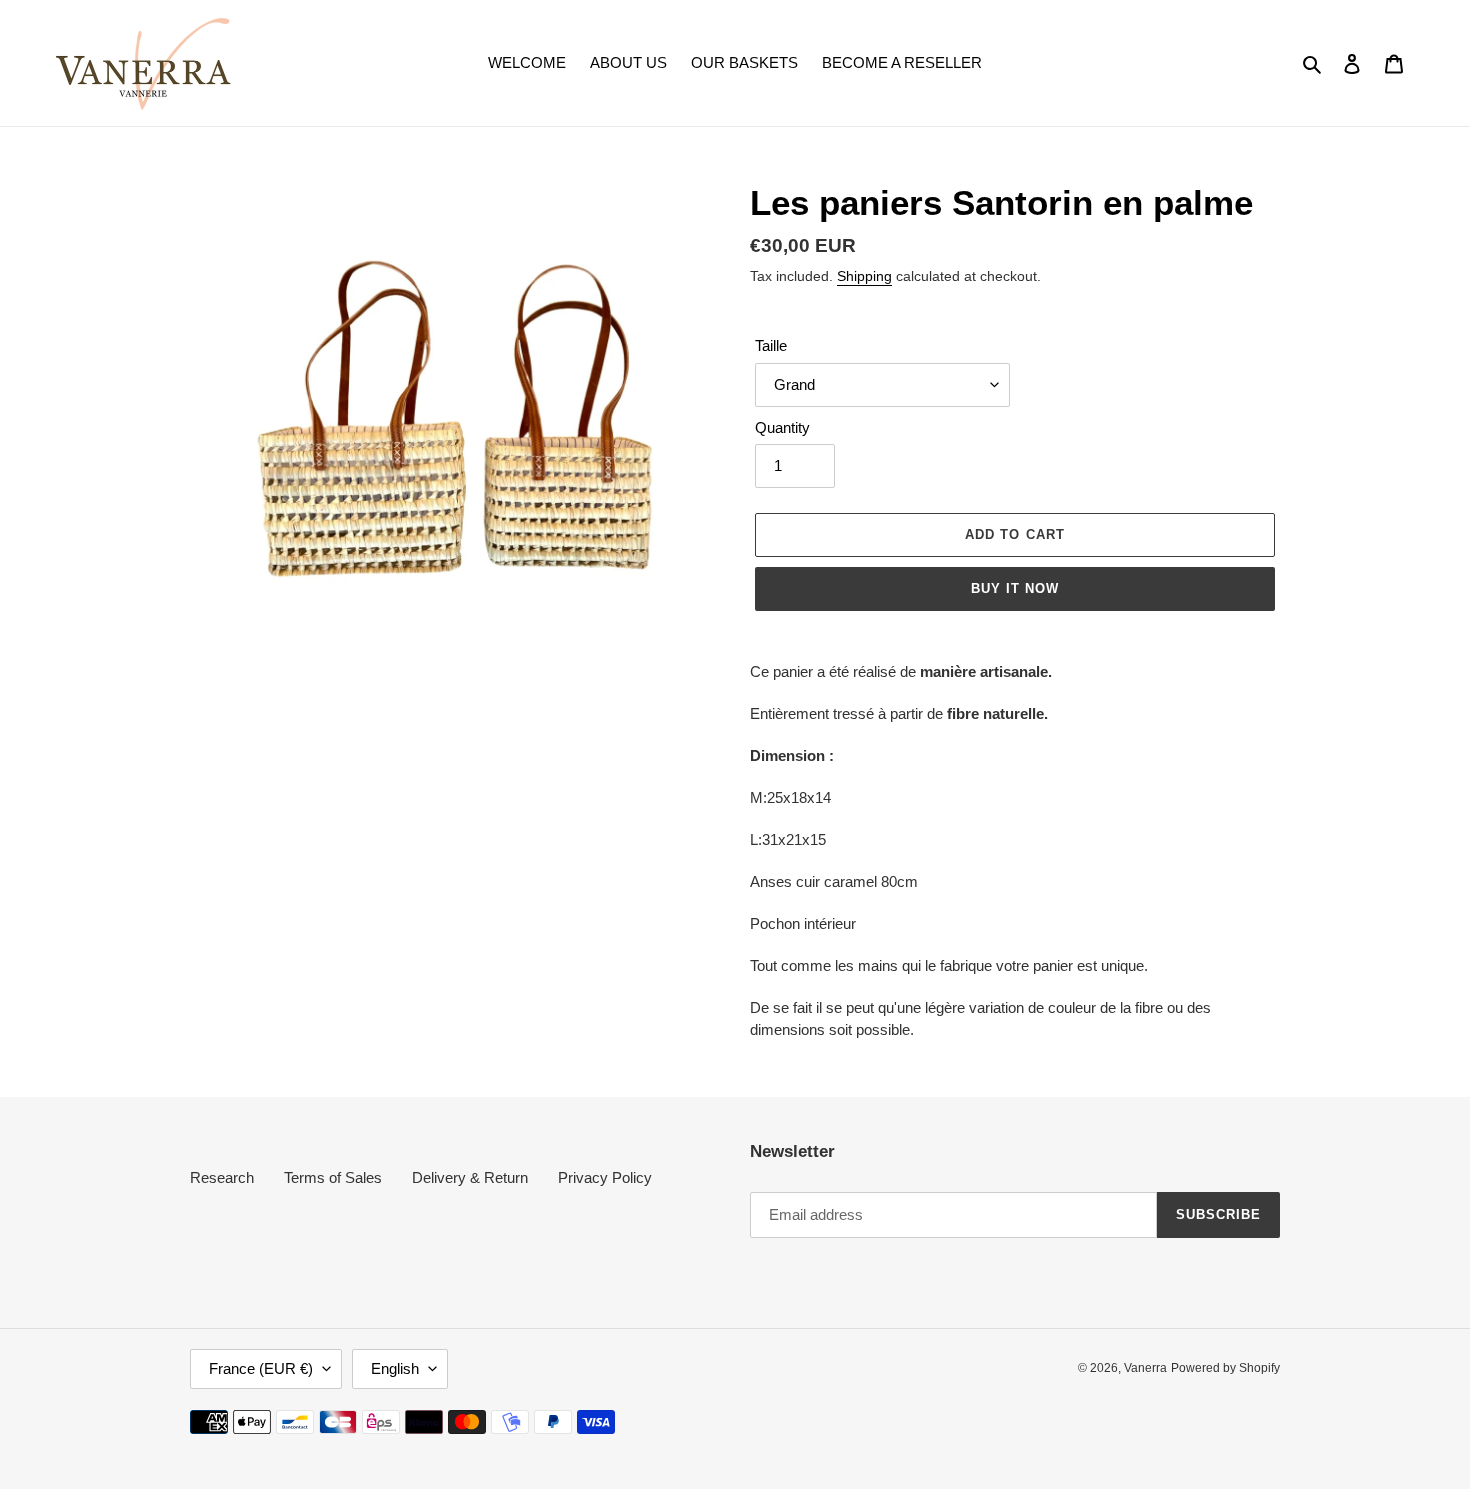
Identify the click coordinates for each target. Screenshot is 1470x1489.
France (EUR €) (261, 1368)
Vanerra (1145, 1368)
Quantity (782, 427)
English (395, 1368)
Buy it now (1015, 588)
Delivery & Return (470, 1177)
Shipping (864, 276)
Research (222, 1177)
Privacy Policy (605, 1177)
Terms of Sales (333, 1177)
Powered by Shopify (1225, 1368)
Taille (771, 345)
